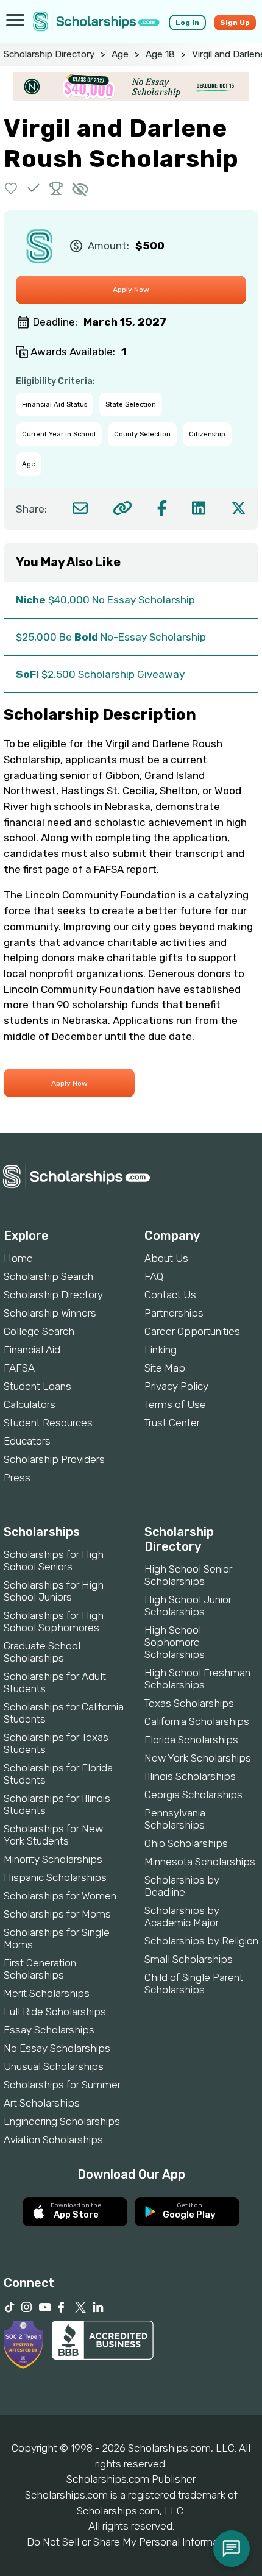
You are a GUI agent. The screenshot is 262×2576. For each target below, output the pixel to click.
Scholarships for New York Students (53, 1835)
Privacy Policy (176, 1386)
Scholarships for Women (60, 1896)
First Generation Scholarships (40, 1969)
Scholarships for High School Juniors (54, 1591)
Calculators (30, 1404)
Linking (161, 1350)
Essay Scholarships (49, 2030)
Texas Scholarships (189, 1703)
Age (120, 54)
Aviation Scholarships (53, 2140)
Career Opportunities (192, 1331)
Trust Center (172, 1423)
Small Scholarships (189, 1959)
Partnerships (174, 1313)
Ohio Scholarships (186, 1843)
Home (18, 1258)
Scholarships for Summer (62, 2085)
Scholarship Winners (50, 1313)
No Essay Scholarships (57, 2048)
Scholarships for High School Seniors (54, 1560)
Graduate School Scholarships (42, 1652)
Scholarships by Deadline (182, 1886)
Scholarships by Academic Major (182, 1916)
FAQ (154, 1276)
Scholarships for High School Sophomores (54, 1621)
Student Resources (48, 1423)
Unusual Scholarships (54, 2066)
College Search (39, 1331)
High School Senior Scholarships (188, 1575)
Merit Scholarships (47, 1993)
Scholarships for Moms (57, 1914)
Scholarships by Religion (201, 1941)
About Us (166, 1258)
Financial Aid (32, 1350)
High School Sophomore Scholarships (175, 1642)
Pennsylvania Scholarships (175, 1819)
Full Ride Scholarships (55, 2012)
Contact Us (170, 1295)
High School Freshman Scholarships (197, 1679)
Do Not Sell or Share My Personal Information (131, 2542)
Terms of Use (175, 1404)
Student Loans (37, 1386)
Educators (27, 1441)
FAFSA (19, 1368)
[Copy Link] (122, 508)
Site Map (165, 1368)
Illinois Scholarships (190, 1776)
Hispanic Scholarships (55, 1877)
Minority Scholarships (53, 1859)
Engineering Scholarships (62, 2121)
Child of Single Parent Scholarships (194, 1984)
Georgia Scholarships (193, 1795)
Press (17, 1478)
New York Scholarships (198, 1758)
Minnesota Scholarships (200, 1862)
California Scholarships (197, 1721)
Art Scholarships (42, 2103)
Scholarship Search (48, 1276)
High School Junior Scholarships (188, 1606)
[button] (11, 188)
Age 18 (160, 54)
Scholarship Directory (49, 54)
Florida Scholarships (191, 1740)
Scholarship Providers (54, 1459)
